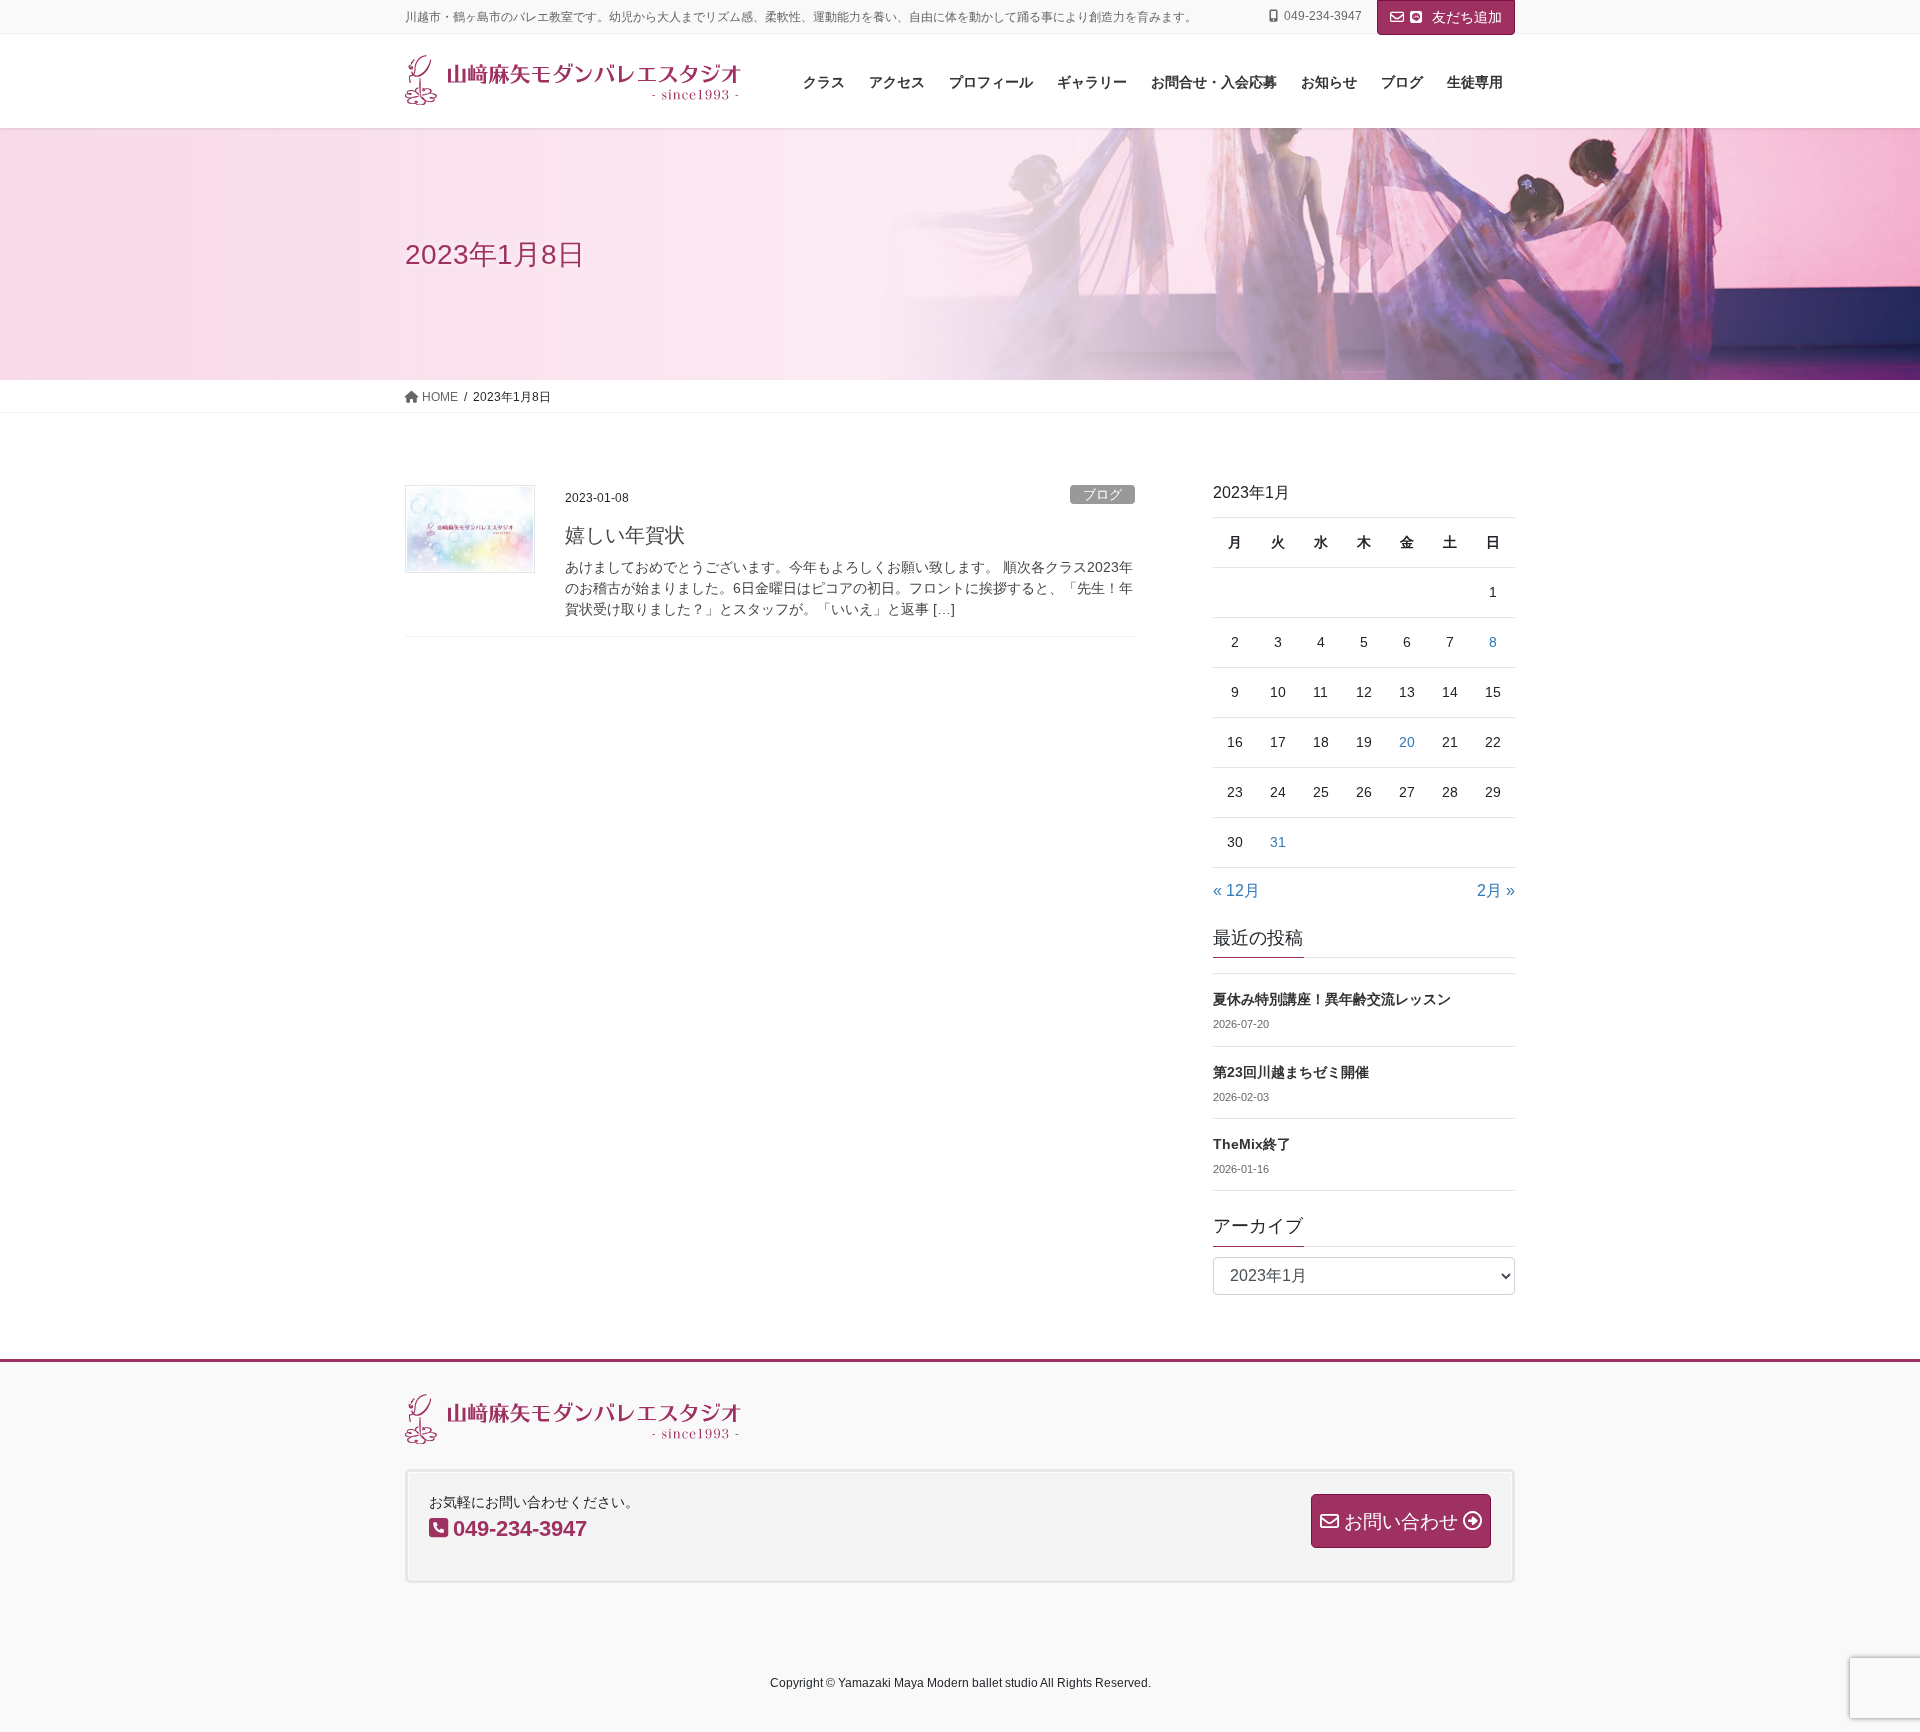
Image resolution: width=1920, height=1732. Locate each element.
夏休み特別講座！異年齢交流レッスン (1332, 999)
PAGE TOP (1858, 1662)
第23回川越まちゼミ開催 (1291, 1072)
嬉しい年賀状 (625, 535)
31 (1278, 842)
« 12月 (1236, 890)
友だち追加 (1465, 17)
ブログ (1102, 494)
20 (1407, 742)
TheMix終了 (1252, 1144)
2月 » (1496, 890)
